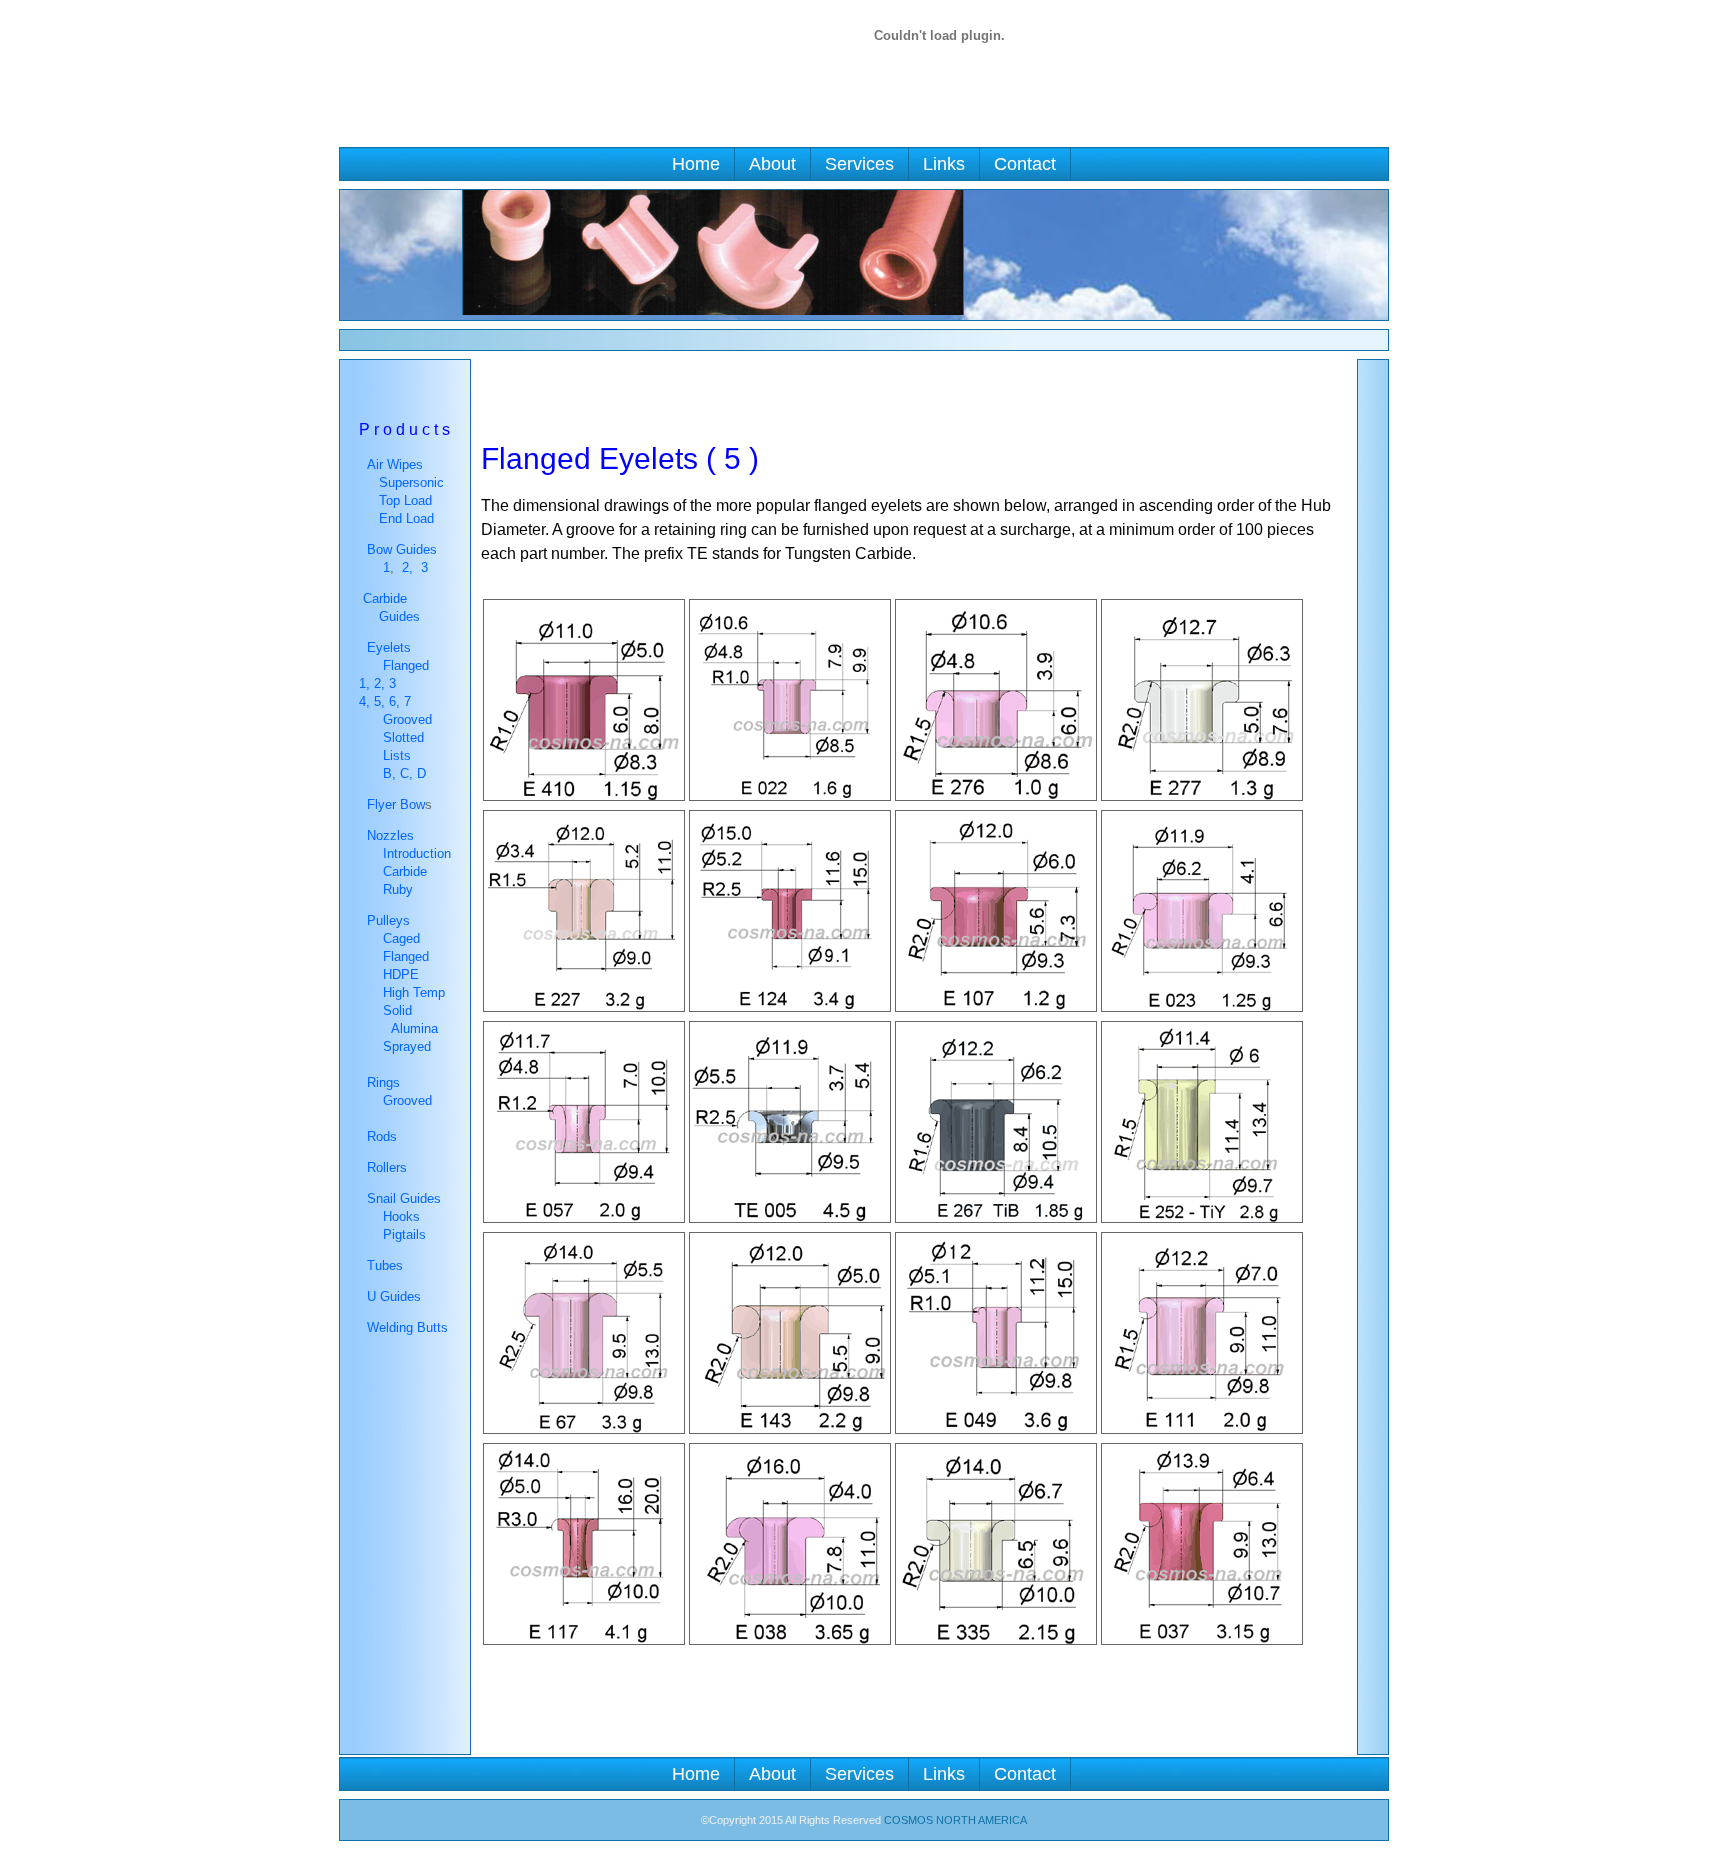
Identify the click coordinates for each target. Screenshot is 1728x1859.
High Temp (410, 992)
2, (407, 567)
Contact (1025, 164)
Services (859, 164)
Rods (382, 1136)
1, (364, 683)
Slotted (401, 737)
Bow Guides (402, 549)
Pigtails (404, 1234)
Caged (401, 938)
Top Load (405, 500)
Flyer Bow (394, 804)
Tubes (385, 1265)
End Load (406, 518)
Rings (381, 1082)
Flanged (406, 665)
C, (406, 773)
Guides (399, 616)
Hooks (401, 1216)
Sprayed (407, 1046)
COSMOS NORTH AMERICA (955, 1820)
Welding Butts (407, 1327)
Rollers (387, 1167)
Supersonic (411, 482)
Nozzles (386, 835)
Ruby (398, 889)
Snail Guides (402, 1198)
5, (381, 701)
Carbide (405, 871)
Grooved (405, 719)
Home (696, 164)
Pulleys (384, 920)
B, (387, 773)
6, (396, 701)
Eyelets (387, 647)
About (772, 164)
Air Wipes (395, 464)
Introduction (417, 853)
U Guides (394, 1296)
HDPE (397, 974)
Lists (397, 755)
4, (366, 701)
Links (944, 164)
